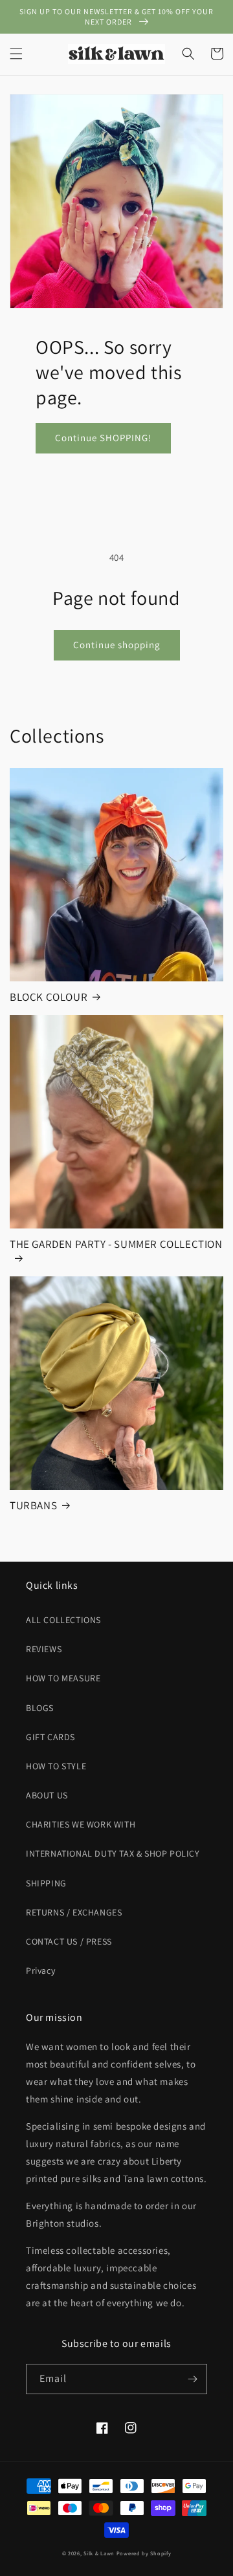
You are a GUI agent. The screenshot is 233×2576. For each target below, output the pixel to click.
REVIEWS (44, 1649)
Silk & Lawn (99, 2553)
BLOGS (40, 1708)
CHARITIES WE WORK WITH (81, 1824)
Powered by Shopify (144, 2553)
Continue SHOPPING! (103, 438)
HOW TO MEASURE (63, 1678)
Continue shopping (117, 645)
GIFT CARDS (50, 1737)
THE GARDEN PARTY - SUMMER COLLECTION (116, 1244)
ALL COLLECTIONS (63, 1620)
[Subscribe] (192, 2379)
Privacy (40, 1970)
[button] (16, 54)
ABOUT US (47, 1795)
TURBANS (33, 1505)
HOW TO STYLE (56, 1766)
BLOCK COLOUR (49, 997)
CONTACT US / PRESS (69, 1941)
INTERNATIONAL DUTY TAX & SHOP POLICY (113, 1853)
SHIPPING (46, 1883)
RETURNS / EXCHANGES (74, 1912)
